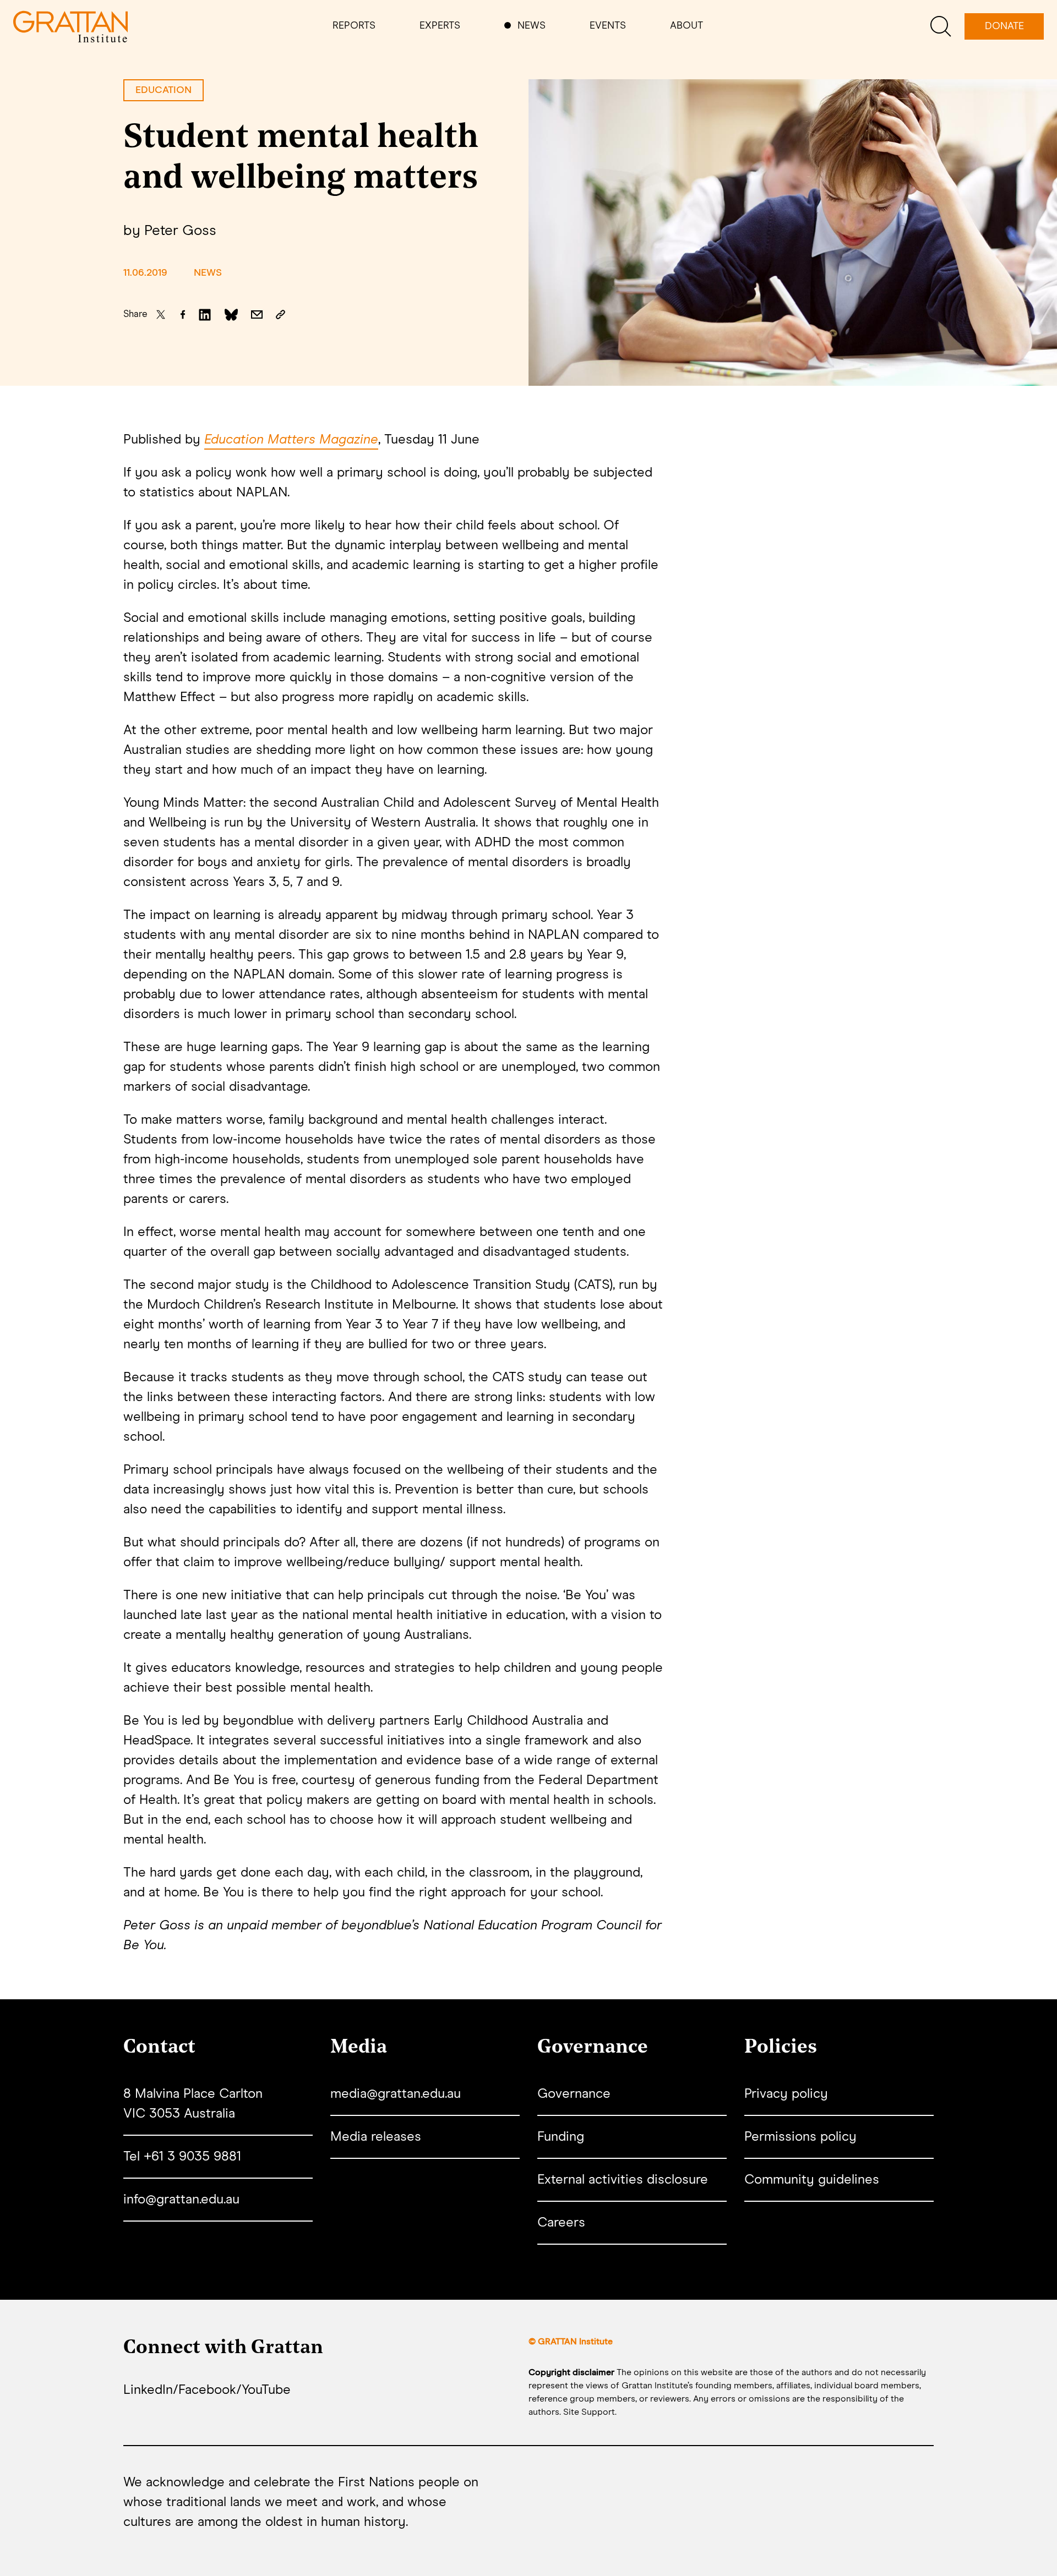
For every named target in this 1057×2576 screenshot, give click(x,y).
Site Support (589, 2412)
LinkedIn (148, 2390)
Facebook (207, 2390)
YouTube (266, 2390)
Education (164, 90)
